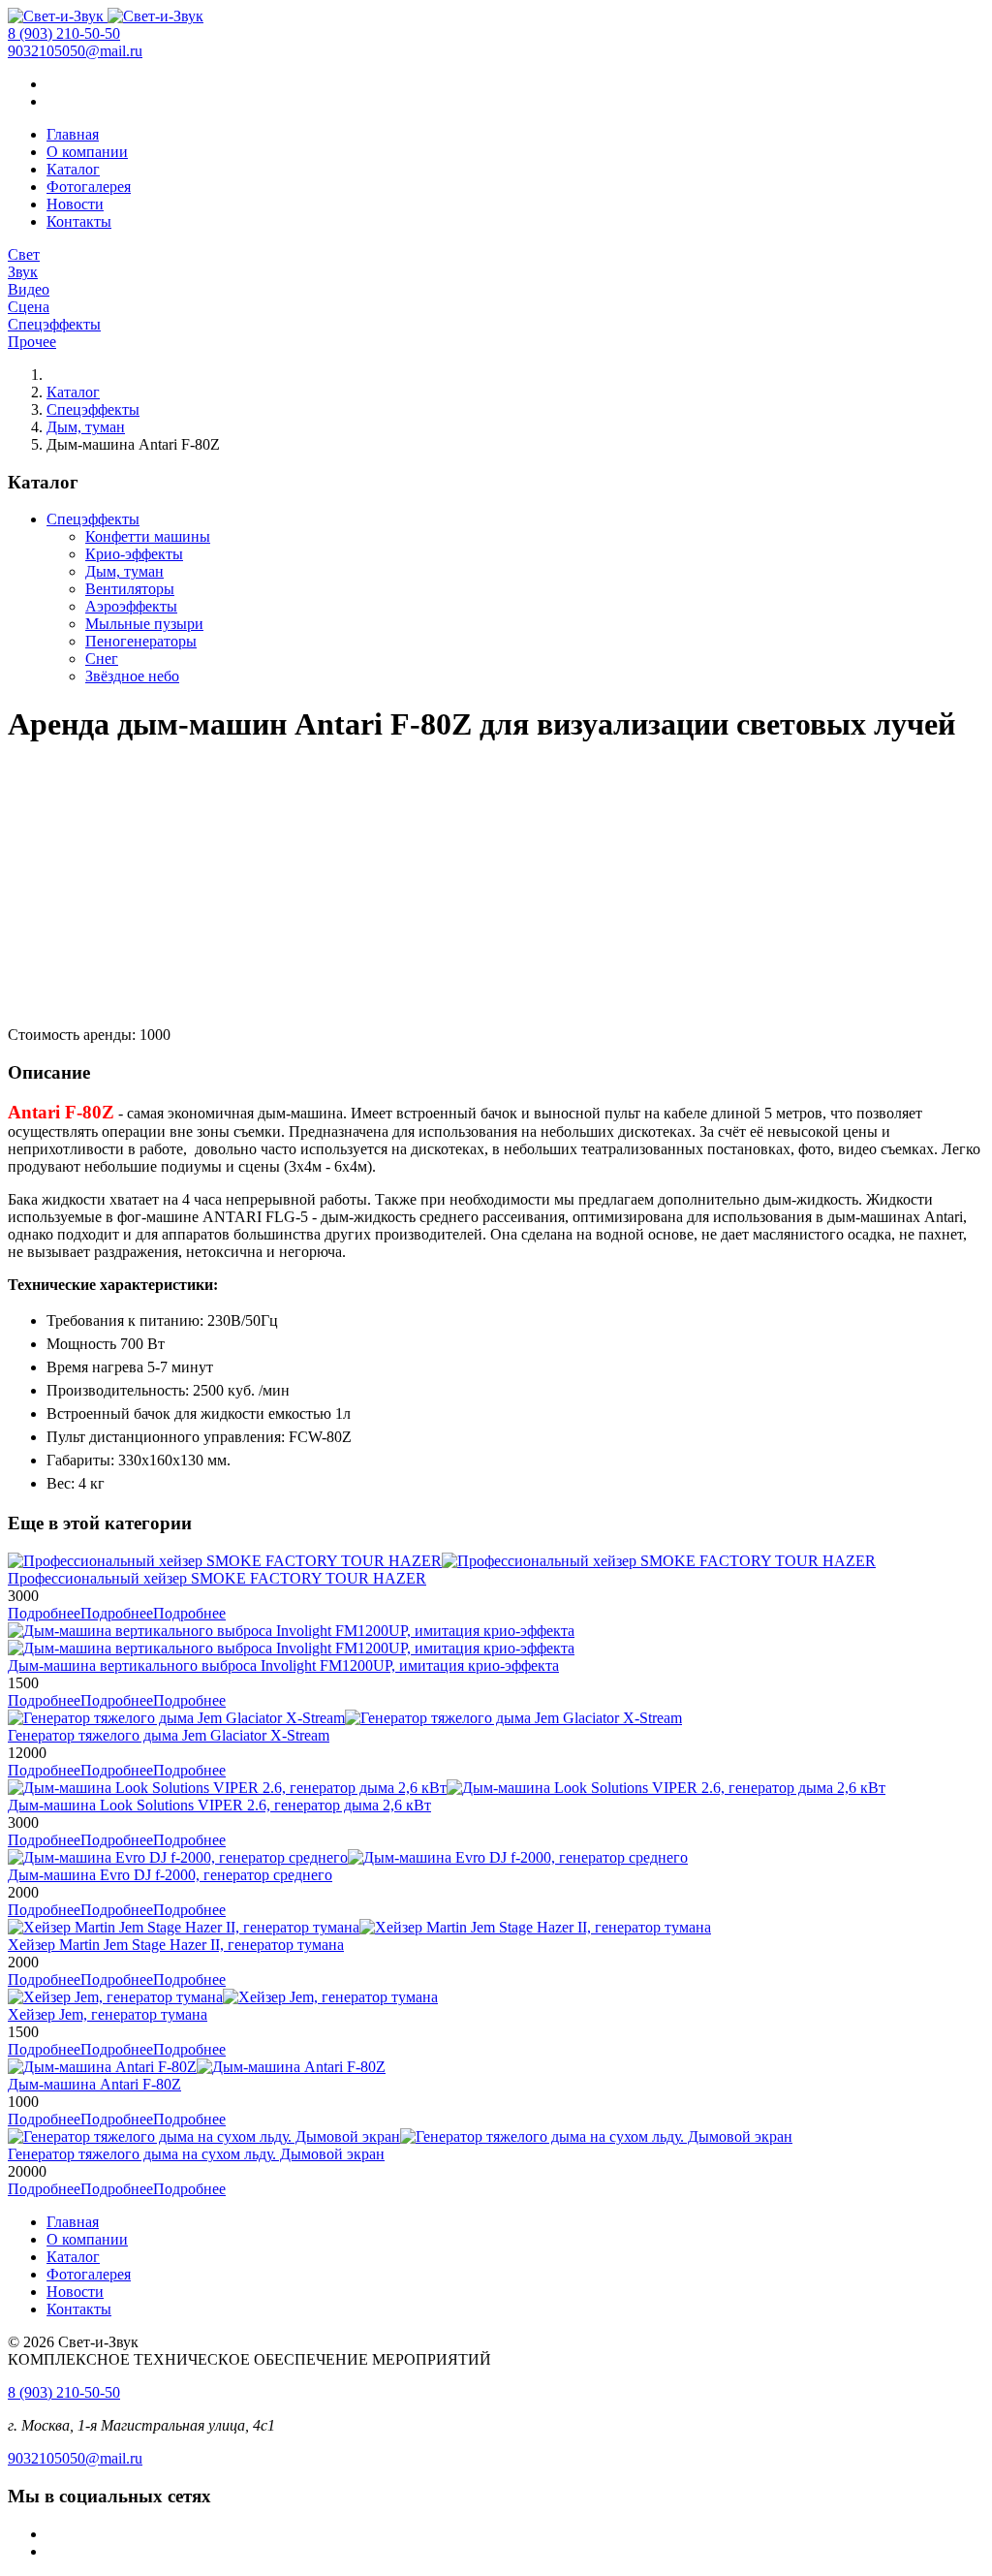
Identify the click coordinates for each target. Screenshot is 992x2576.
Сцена (29, 307)
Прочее (32, 342)
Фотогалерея (89, 187)
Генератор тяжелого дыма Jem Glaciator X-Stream (169, 1735)
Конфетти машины (148, 536)
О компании (87, 152)
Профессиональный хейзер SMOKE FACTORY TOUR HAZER (217, 1578)
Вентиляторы (130, 589)
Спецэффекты (54, 324)
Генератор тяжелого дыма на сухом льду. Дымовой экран (196, 2154)
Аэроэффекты (131, 606)
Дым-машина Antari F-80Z (94, 2084)
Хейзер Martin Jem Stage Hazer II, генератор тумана (176, 1945)
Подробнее (117, 1613)
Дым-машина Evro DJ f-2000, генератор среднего (170, 1875)
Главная (73, 134)
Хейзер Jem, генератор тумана (108, 2014)
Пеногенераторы (141, 641)
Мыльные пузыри (144, 624)
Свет (24, 254)
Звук (23, 272)
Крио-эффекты (134, 554)
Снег (102, 659)
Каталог (73, 169)
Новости (75, 204)
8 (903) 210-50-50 (64, 33)
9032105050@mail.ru (75, 51)
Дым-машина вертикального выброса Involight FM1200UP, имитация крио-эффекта (283, 1665)
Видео (29, 289)
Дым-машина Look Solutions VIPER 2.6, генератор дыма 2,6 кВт (219, 1805)
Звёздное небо (132, 676)
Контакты (79, 221)
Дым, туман (86, 427)
